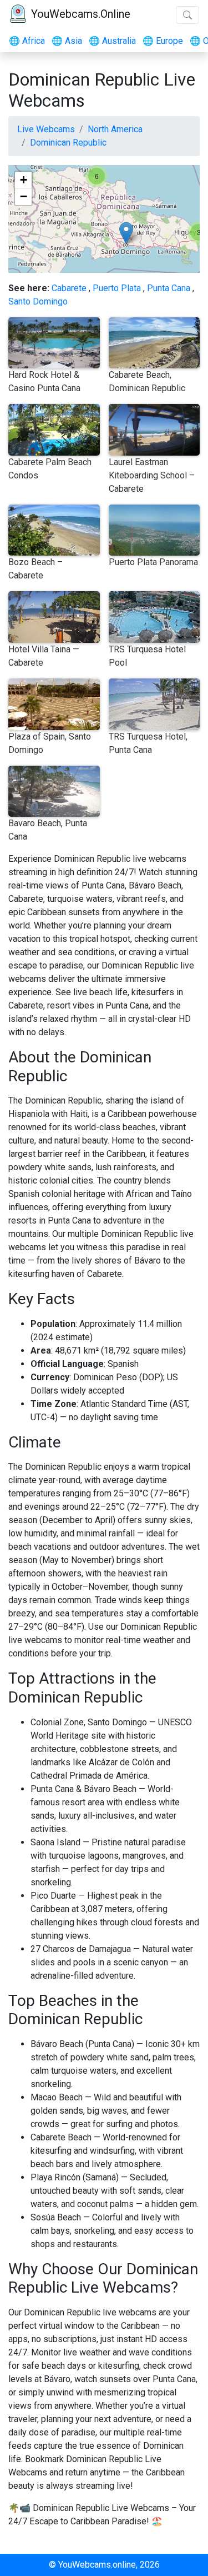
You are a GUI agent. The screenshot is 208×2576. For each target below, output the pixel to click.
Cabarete (69, 288)
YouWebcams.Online (81, 14)
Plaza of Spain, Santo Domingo (50, 743)
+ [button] (24, 180)
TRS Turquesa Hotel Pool (147, 656)
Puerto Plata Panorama (153, 562)
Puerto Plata (117, 288)
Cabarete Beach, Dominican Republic (147, 381)
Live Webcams (46, 129)
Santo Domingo (38, 301)
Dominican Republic (68, 143)
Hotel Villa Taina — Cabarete (44, 656)
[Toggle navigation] (187, 15)
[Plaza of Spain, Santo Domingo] (126, 233)
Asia (67, 41)
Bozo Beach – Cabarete (35, 569)
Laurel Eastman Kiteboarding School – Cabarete (152, 475)
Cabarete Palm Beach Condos (50, 469)
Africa (27, 41)
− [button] (24, 196)
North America (115, 129)
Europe (163, 41)
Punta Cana (169, 288)
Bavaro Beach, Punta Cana (48, 830)
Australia (112, 41)
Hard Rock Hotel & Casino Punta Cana (44, 381)
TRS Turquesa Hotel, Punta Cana (148, 743)
